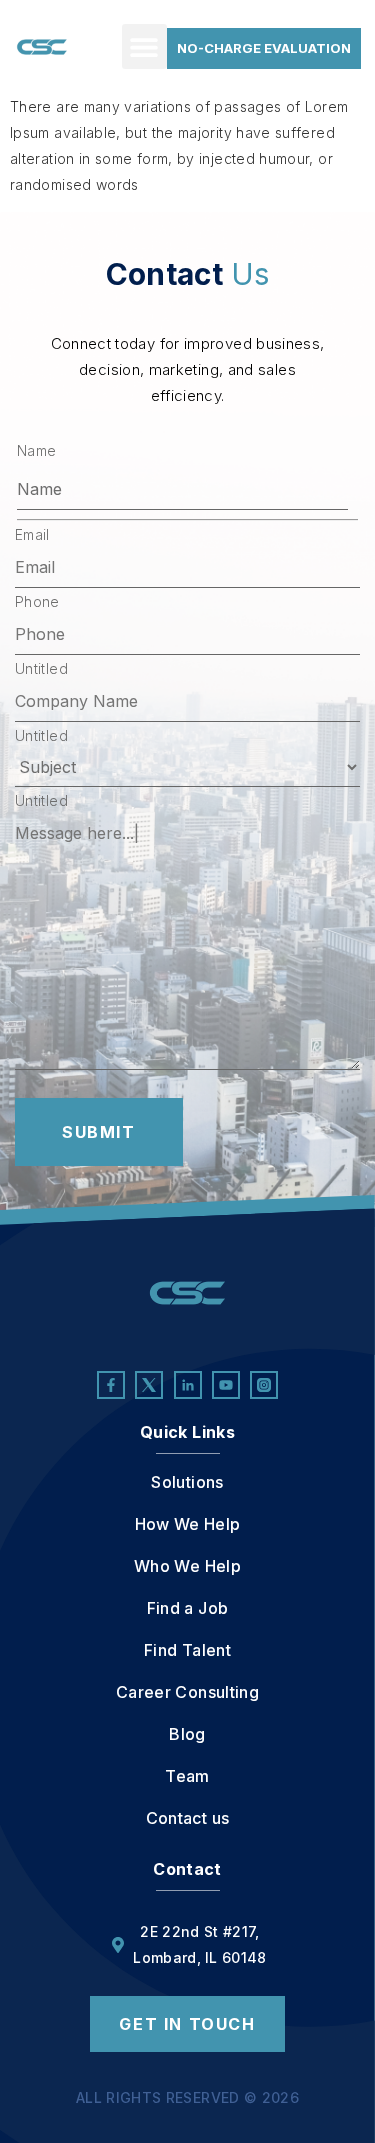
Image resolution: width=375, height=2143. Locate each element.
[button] (144, 46)
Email (32, 535)
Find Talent (187, 1650)
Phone (37, 602)
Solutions (187, 1482)
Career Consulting (187, 1692)
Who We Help (187, 1566)
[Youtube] (226, 1385)
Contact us (188, 1818)
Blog (187, 1734)
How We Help (188, 1524)
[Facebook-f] (111, 1385)
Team (187, 1776)
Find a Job (188, 1608)
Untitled (41, 669)
